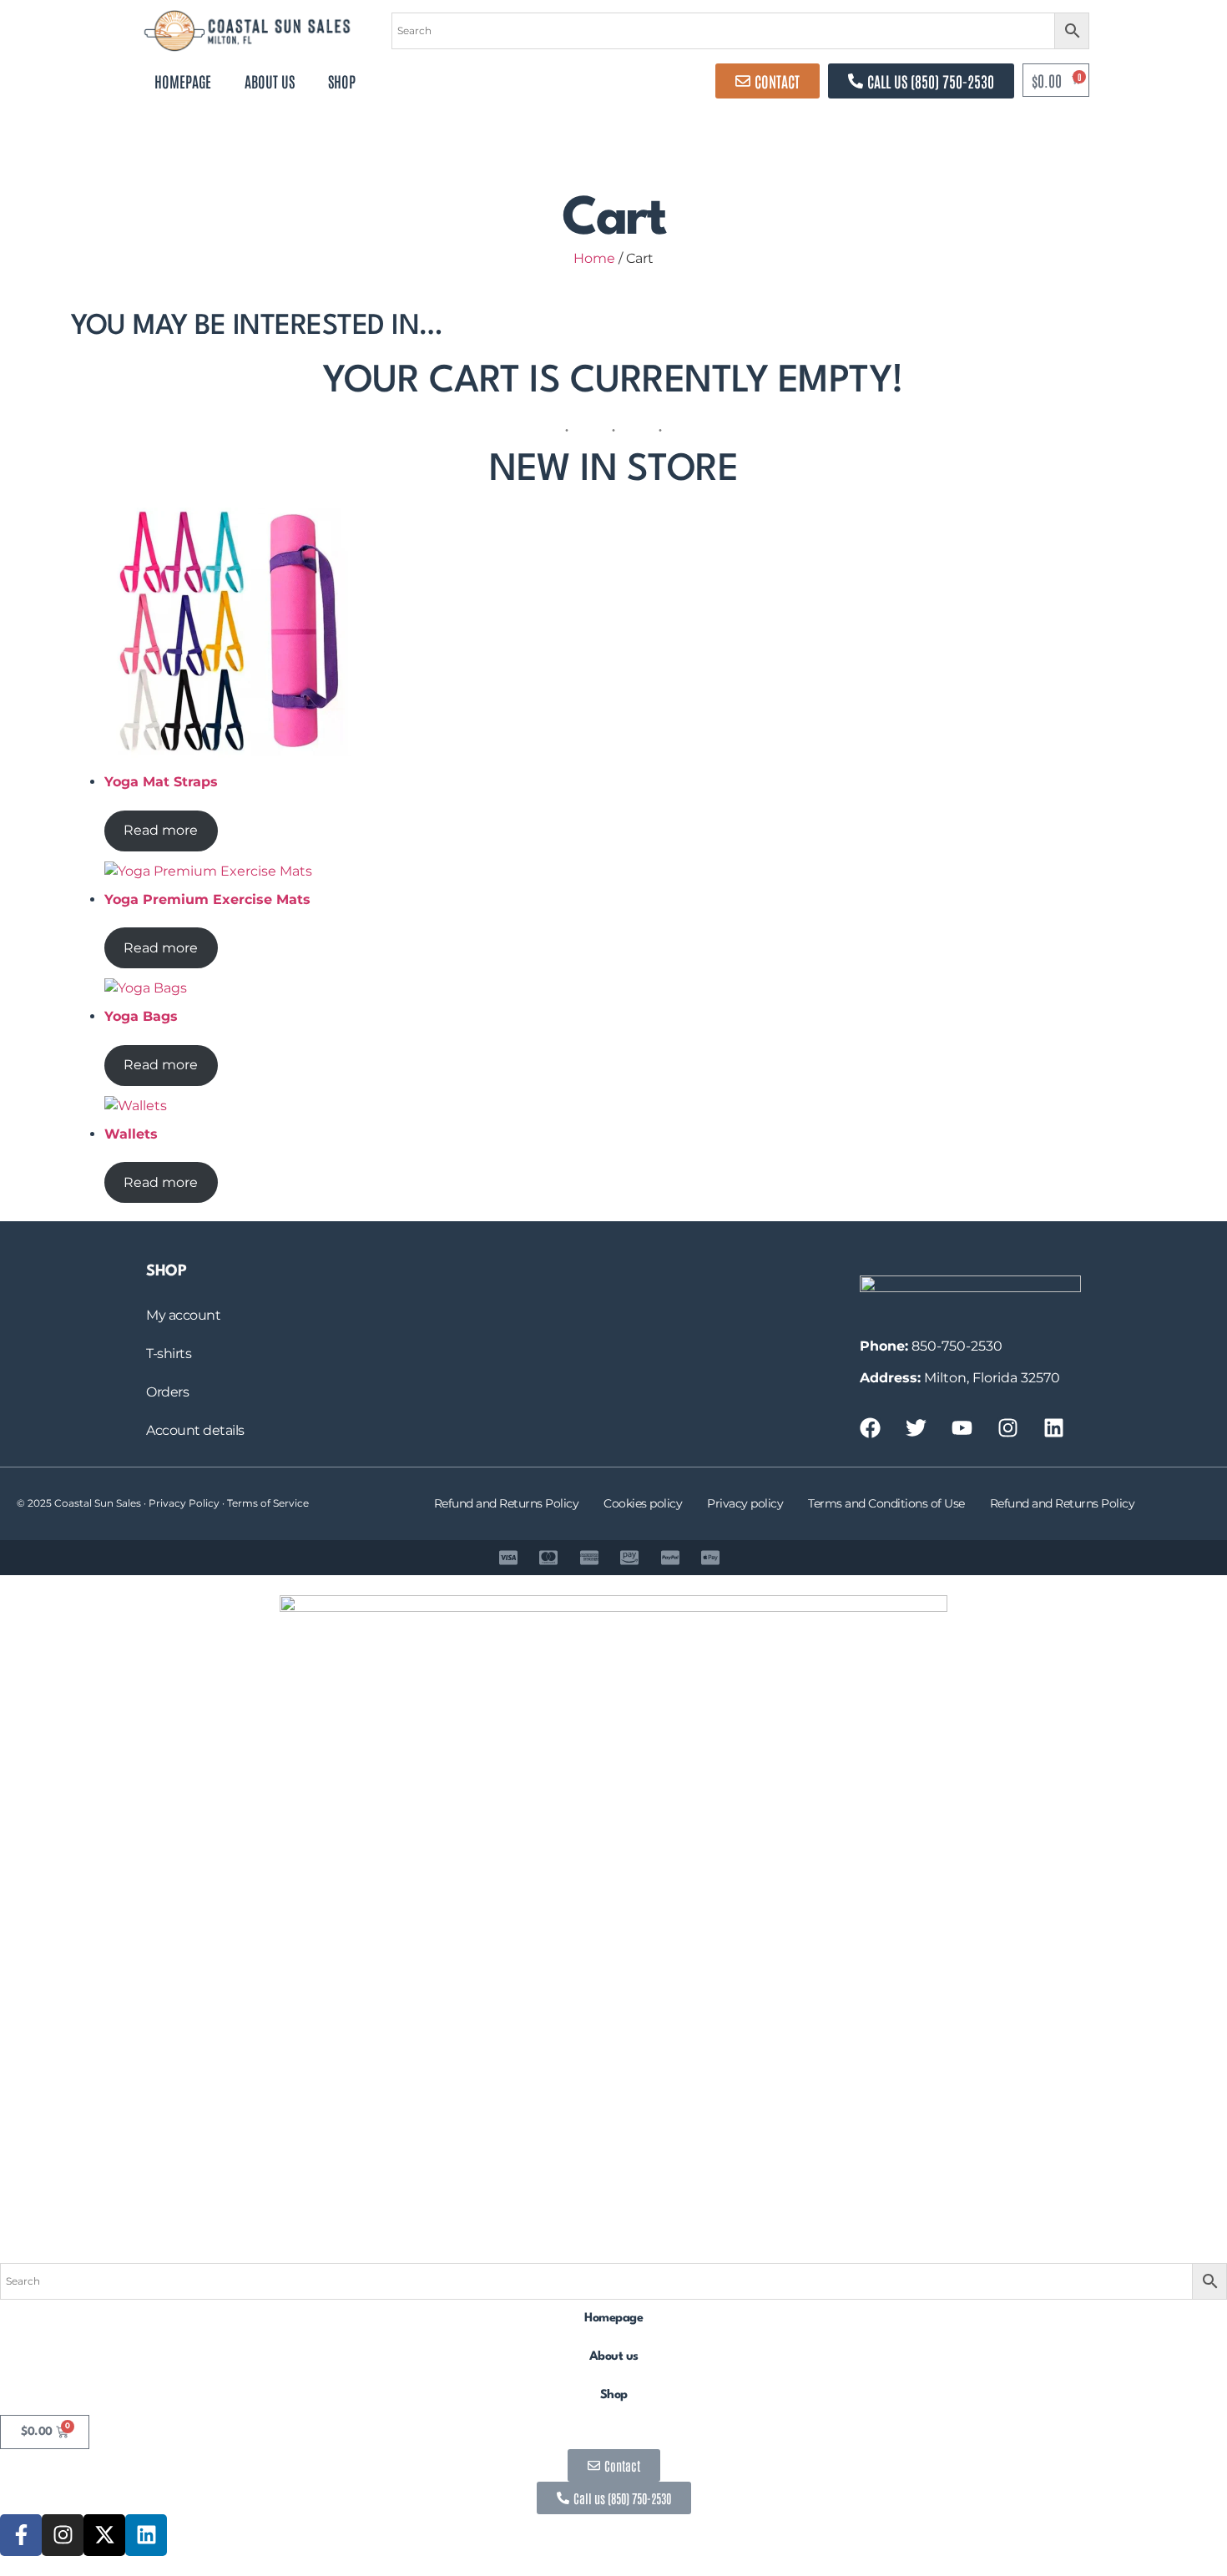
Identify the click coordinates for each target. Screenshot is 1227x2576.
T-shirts (169, 1354)
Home (594, 258)
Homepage (183, 81)
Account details (195, 1430)
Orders (167, 1392)
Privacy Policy (184, 1503)
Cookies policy (643, 1503)
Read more (161, 830)
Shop (342, 81)
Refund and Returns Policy (507, 1503)
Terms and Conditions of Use (886, 1503)
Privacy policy (745, 1503)
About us (270, 81)
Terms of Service (268, 1503)
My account (183, 1315)
